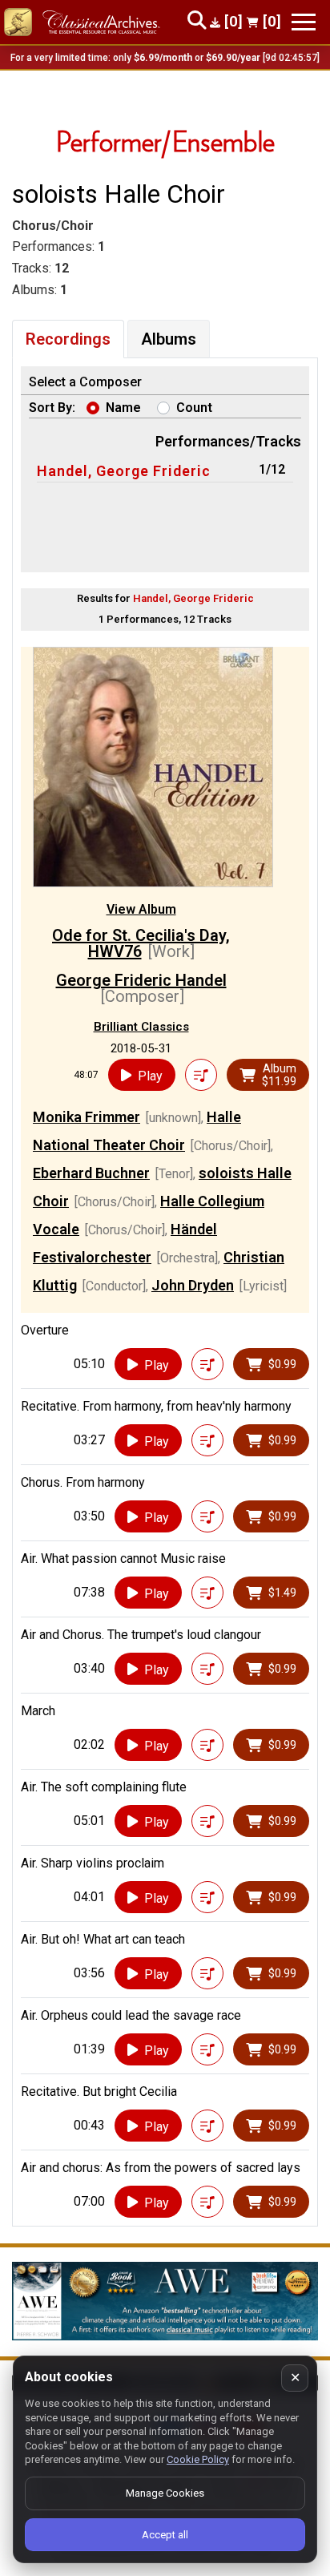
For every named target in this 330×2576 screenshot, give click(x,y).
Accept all (165, 2535)
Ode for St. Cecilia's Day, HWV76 (141, 943)
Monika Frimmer (87, 1117)
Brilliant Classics (141, 1027)
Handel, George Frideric (124, 471)
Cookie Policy (198, 2459)
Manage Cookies (165, 2493)
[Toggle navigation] (304, 22)
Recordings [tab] (68, 339)
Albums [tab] (169, 339)
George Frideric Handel (141, 980)
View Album (141, 909)
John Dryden (193, 1285)
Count (194, 408)
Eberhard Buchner (91, 1173)
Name (123, 408)
